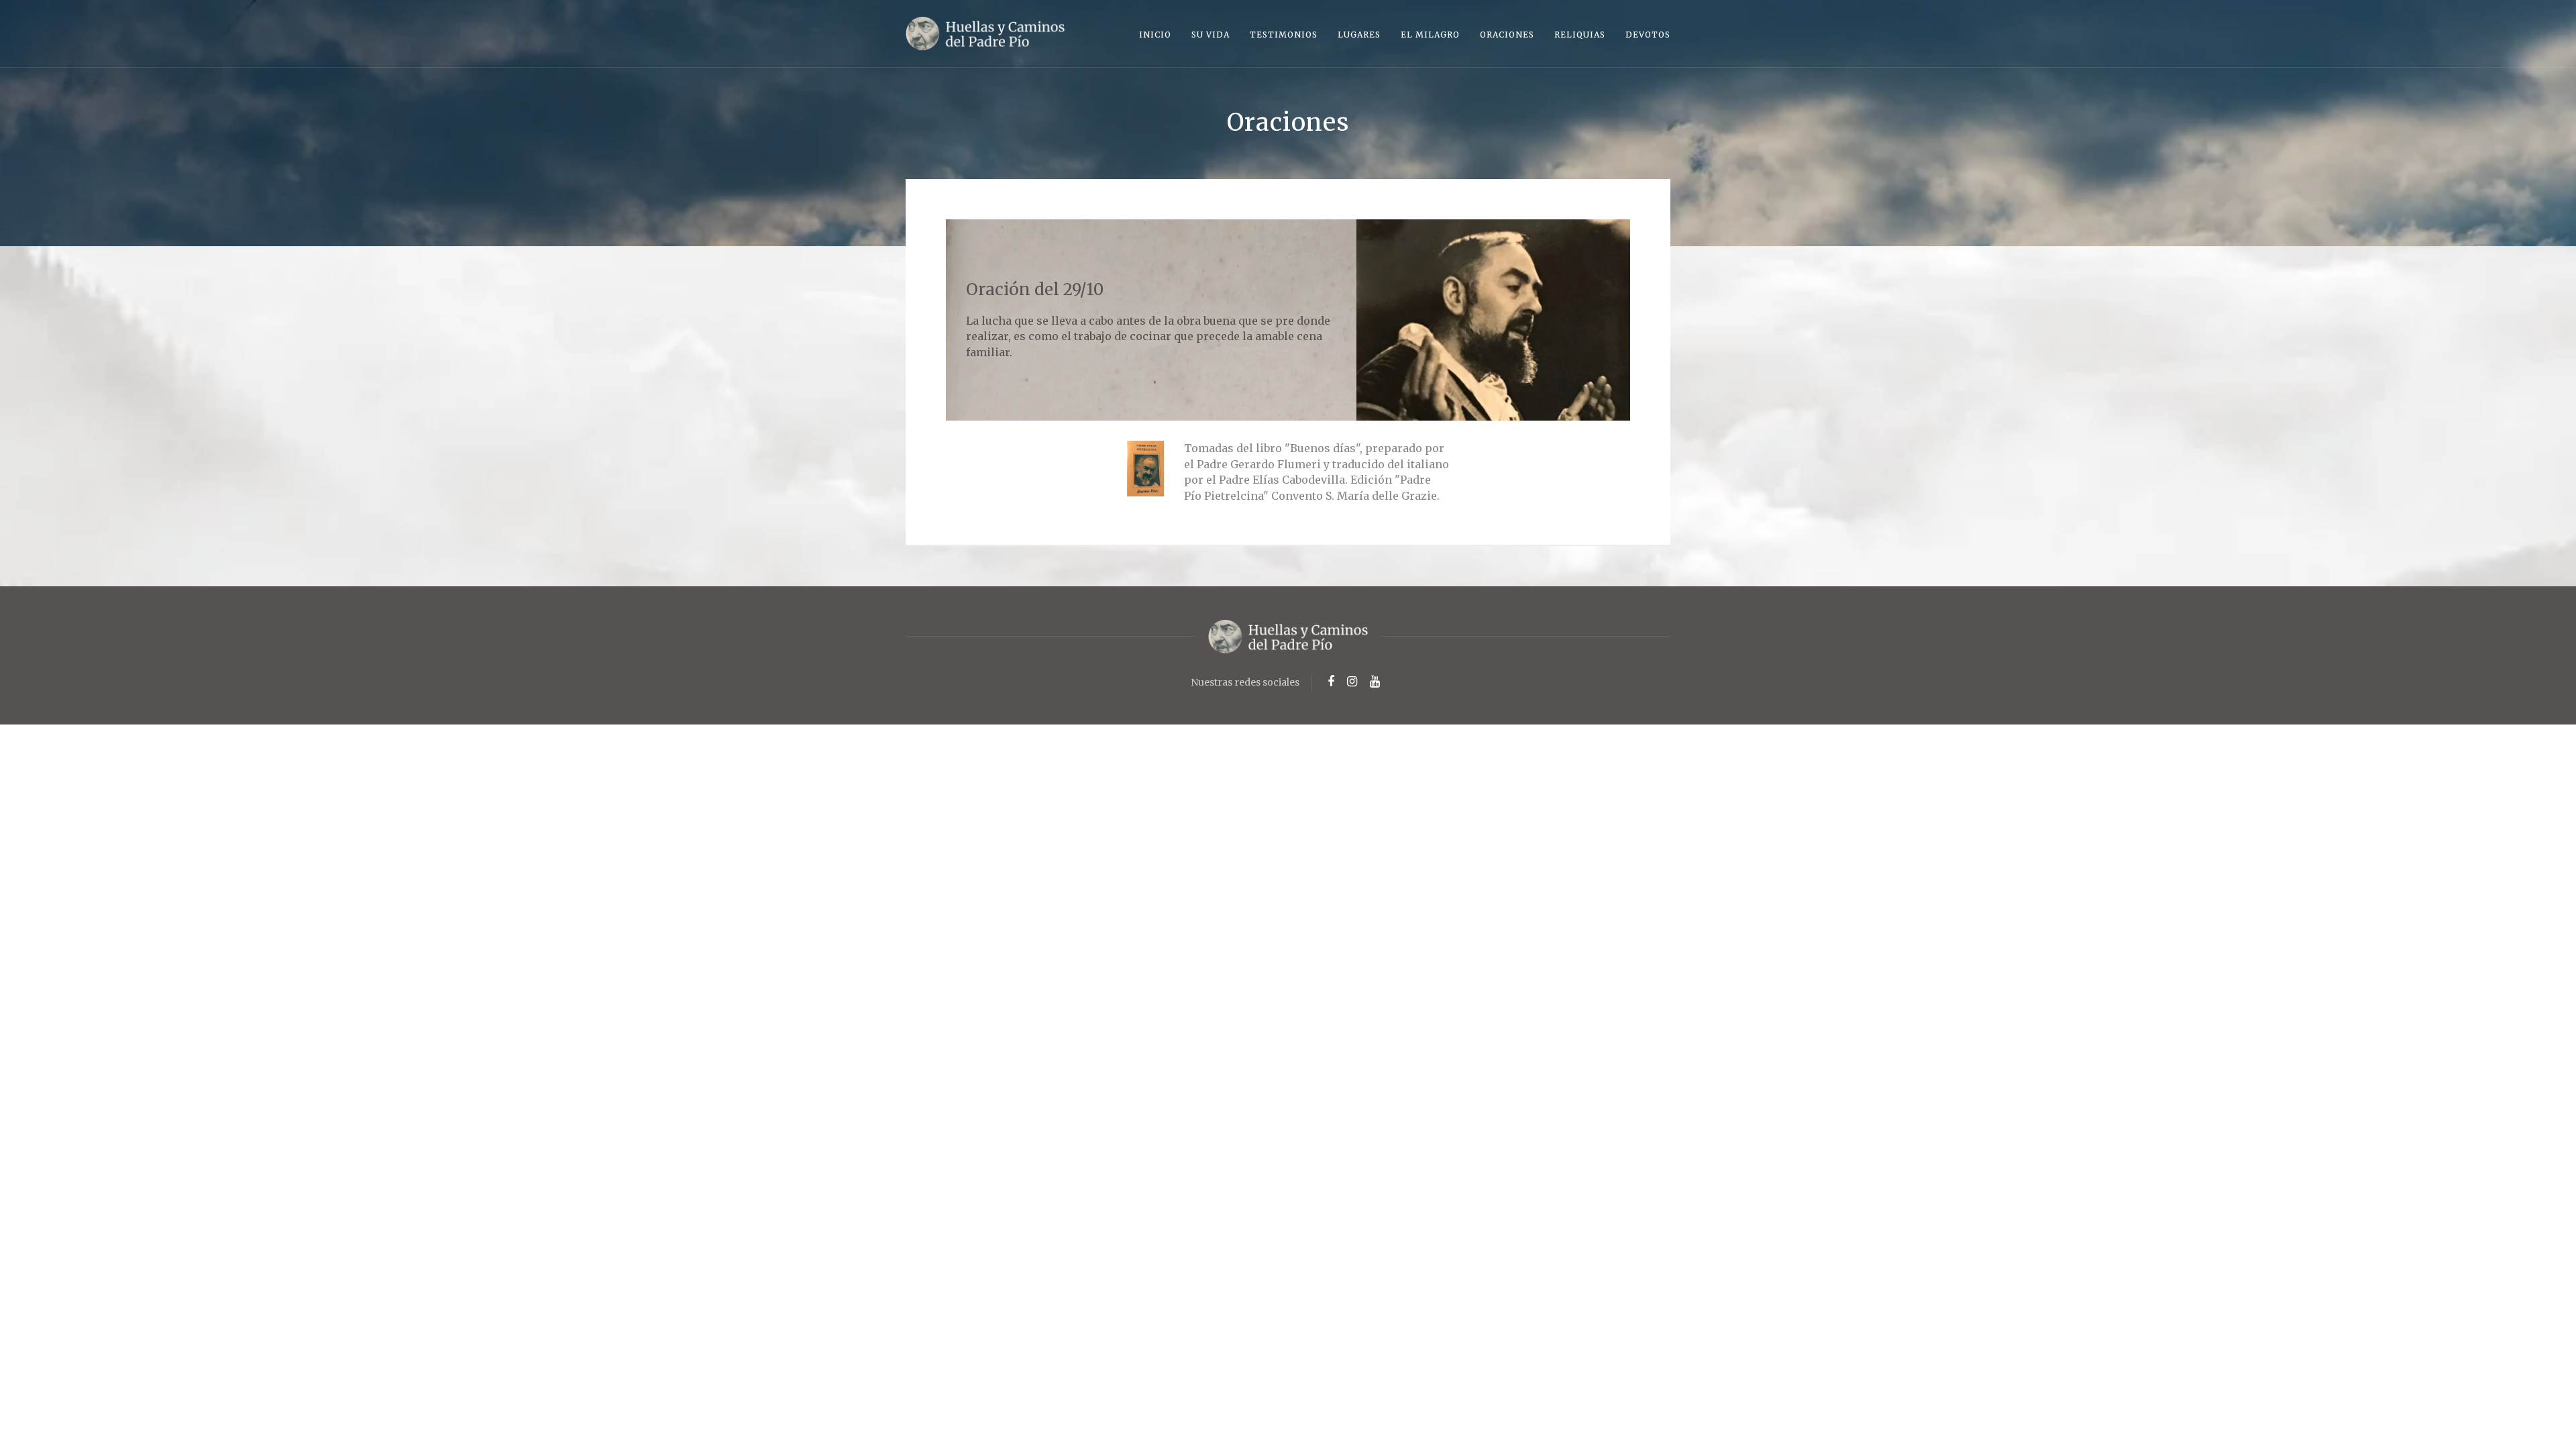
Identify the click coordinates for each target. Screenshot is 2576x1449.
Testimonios (1284, 35)
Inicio (1155, 35)
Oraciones (1507, 35)
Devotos (1648, 35)
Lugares (1359, 35)
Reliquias (1580, 35)
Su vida (1211, 35)
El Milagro (1430, 35)
